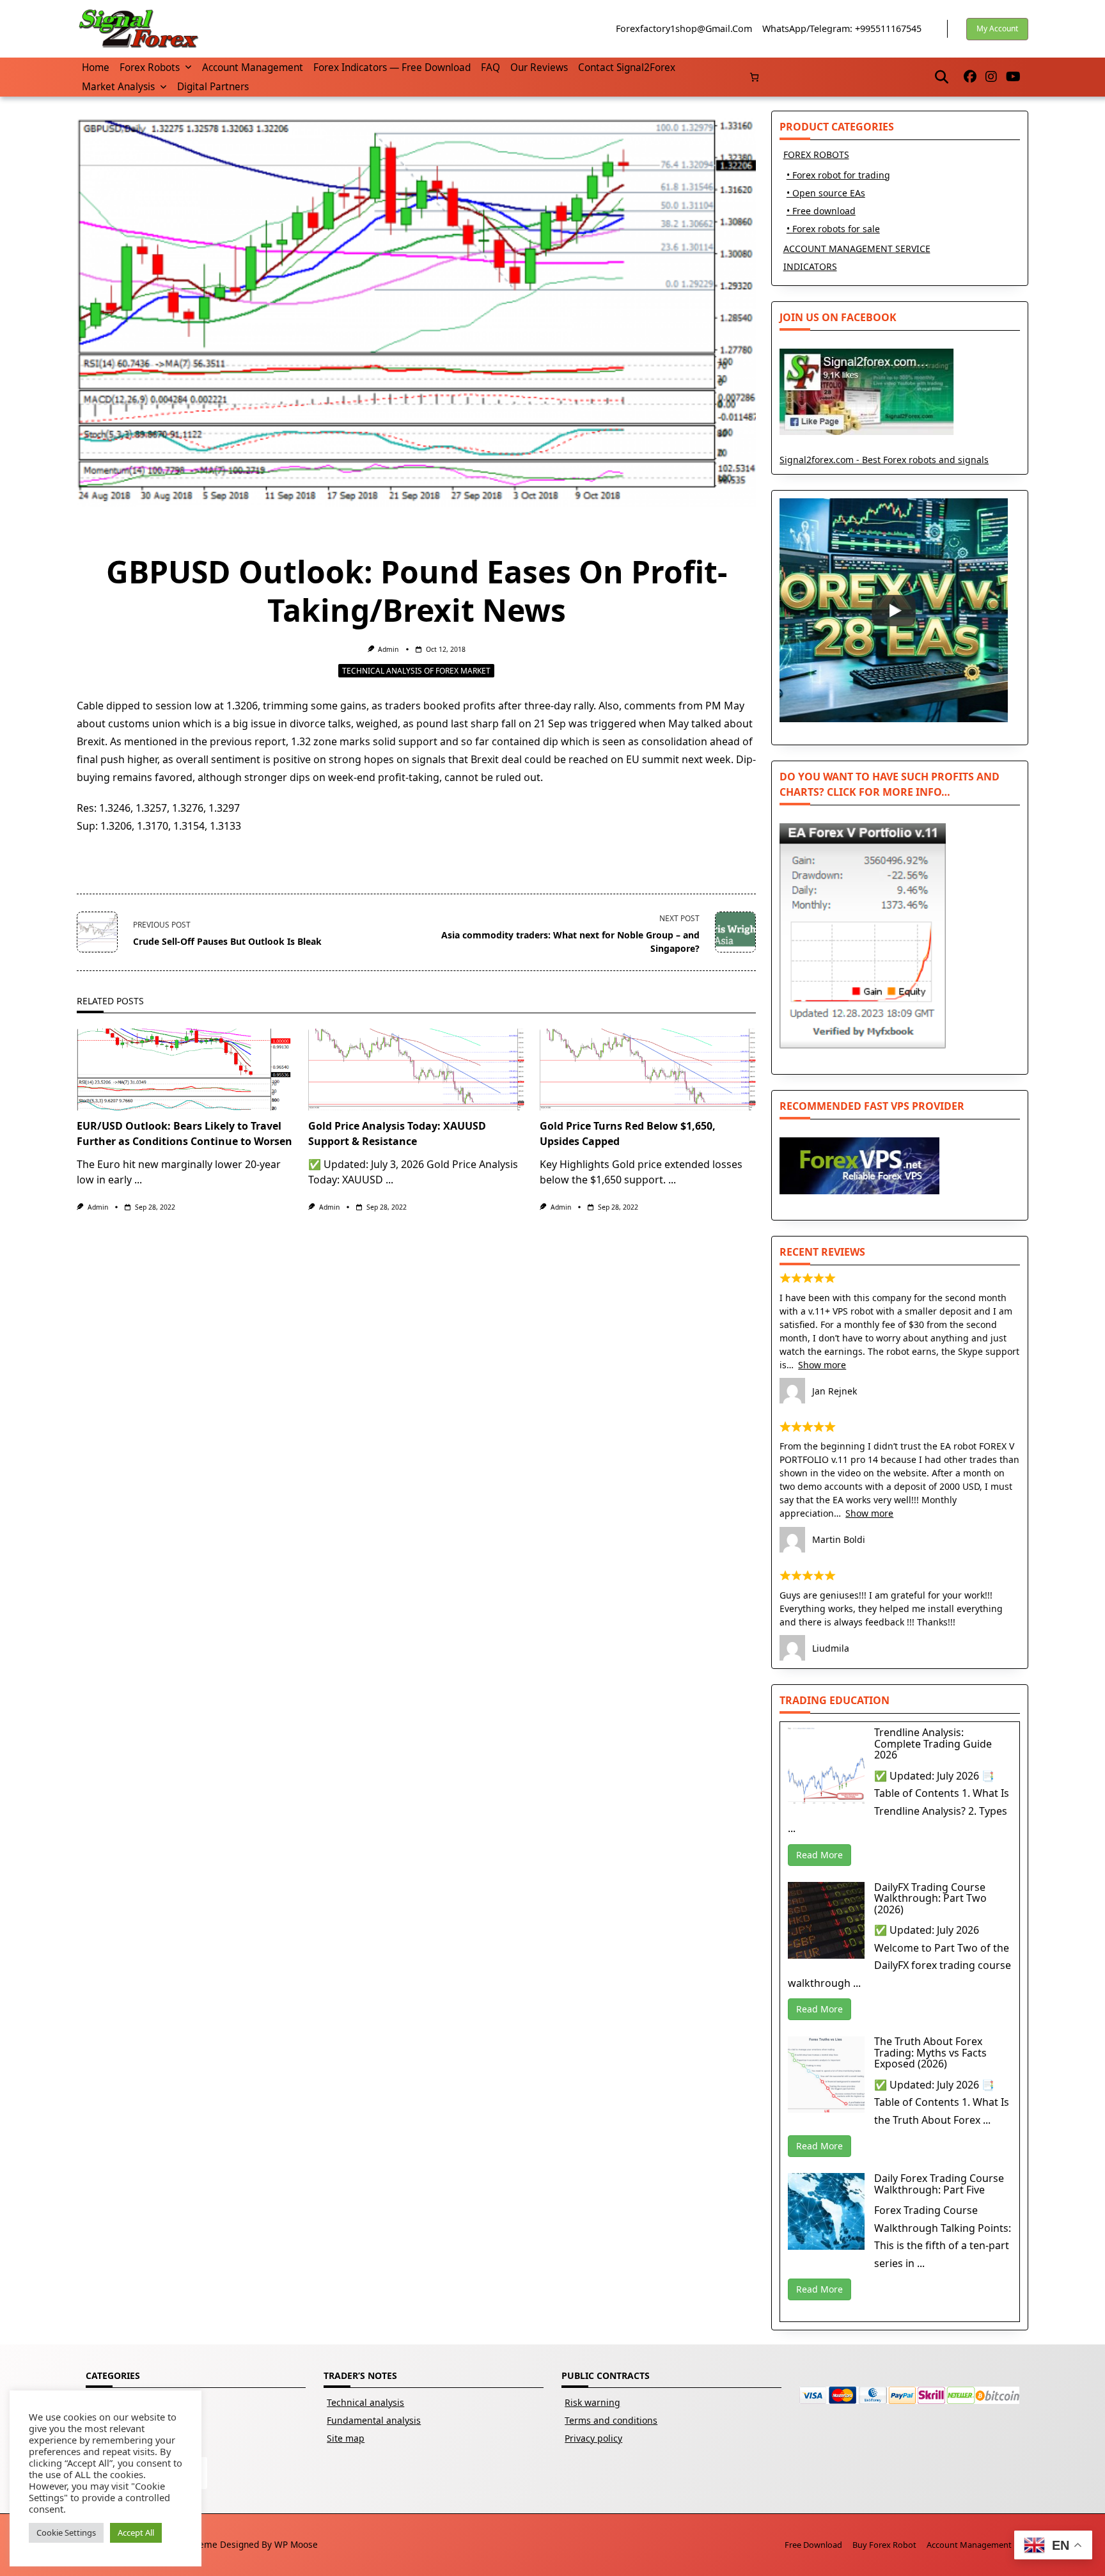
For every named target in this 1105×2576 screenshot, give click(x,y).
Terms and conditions (611, 2420)
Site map (346, 2438)
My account (997, 28)
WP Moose (296, 2544)
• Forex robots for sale (833, 229)
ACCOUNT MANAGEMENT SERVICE (857, 249)
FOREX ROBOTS (816, 154)
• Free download (821, 211)
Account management (253, 67)
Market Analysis (118, 87)
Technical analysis (365, 2402)
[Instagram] (991, 77)
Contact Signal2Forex (627, 67)
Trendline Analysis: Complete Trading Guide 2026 (933, 1743)
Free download (813, 2545)
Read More (819, 1855)
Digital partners (213, 87)
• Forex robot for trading (838, 175)
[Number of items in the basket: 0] (754, 77)
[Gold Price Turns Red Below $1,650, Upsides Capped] (648, 1070)
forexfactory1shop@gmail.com (684, 28)
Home (96, 67)
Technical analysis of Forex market (416, 671)
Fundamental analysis (374, 2420)
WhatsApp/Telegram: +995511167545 (842, 28)
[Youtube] (1013, 77)
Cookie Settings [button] (66, 2533)
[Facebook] (970, 77)
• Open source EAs (826, 193)
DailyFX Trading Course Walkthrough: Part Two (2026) (930, 1898)
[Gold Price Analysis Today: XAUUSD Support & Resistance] (416, 1070)
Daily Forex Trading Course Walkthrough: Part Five (939, 2184)
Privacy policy (593, 2438)
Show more (822, 1365)
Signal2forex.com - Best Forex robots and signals (884, 460)
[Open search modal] (942, 77)
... (138, 1180)
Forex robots (150, 67)
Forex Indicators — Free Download (392, 67)
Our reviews (539, 67)
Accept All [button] (136, 2533)
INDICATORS (810, 266)
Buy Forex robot (884, 2545)
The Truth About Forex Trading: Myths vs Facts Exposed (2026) (930, 2052)
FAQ (490, 67)
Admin (388, 649)
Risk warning (592, 2402)
